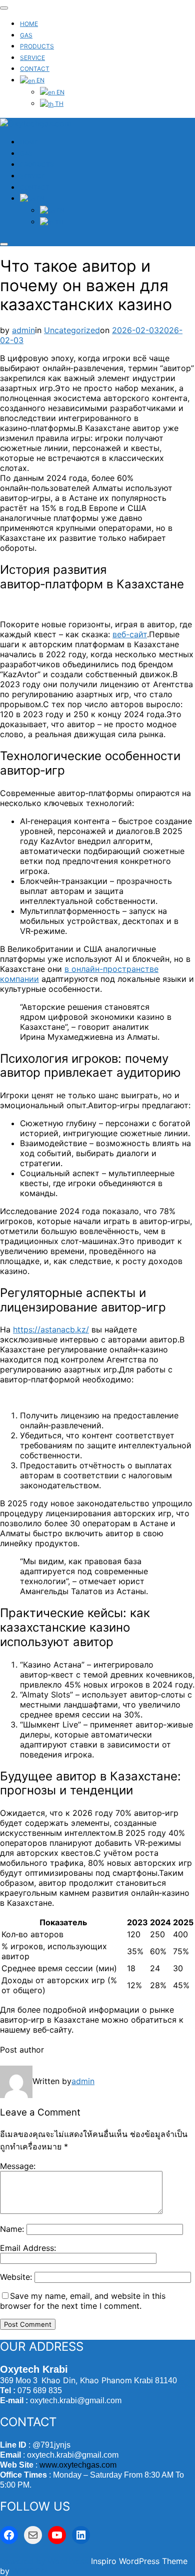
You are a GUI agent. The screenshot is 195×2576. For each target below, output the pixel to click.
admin (23, 330)
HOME (29, 24)
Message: (18, 2166)
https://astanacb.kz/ (51, 1329)
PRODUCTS (37, 46)
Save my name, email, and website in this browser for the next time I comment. (83, 2301)
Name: (12, 2229)
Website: (16, 2277)
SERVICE (32, 58)
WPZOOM (30, 2571)
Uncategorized (72, 330)
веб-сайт (130, 634)
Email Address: (28, 2248)
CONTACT (35, 69)
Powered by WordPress (45, 2561)
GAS (26, 35)
